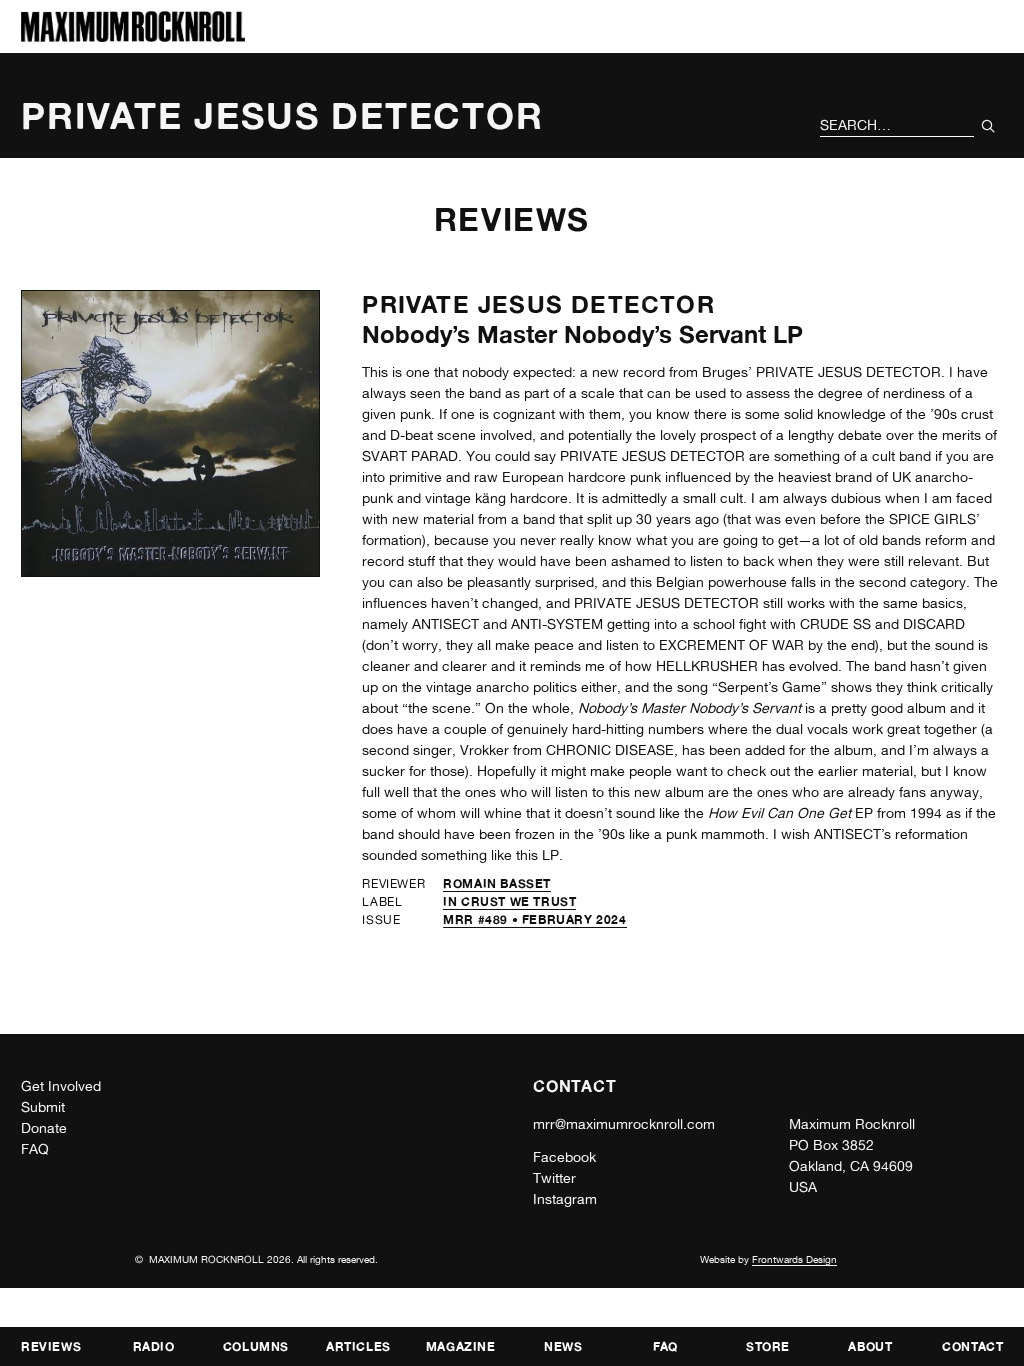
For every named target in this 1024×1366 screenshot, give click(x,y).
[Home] (133, 36)
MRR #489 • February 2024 (534, 919)
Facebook (564, 1157)
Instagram (565, 1199)
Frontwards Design (794, 1259)
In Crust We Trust (509, 901)
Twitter (554, 1178)
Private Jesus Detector (538, 304)
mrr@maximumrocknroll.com (624, 1124)
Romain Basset (497, 883)
